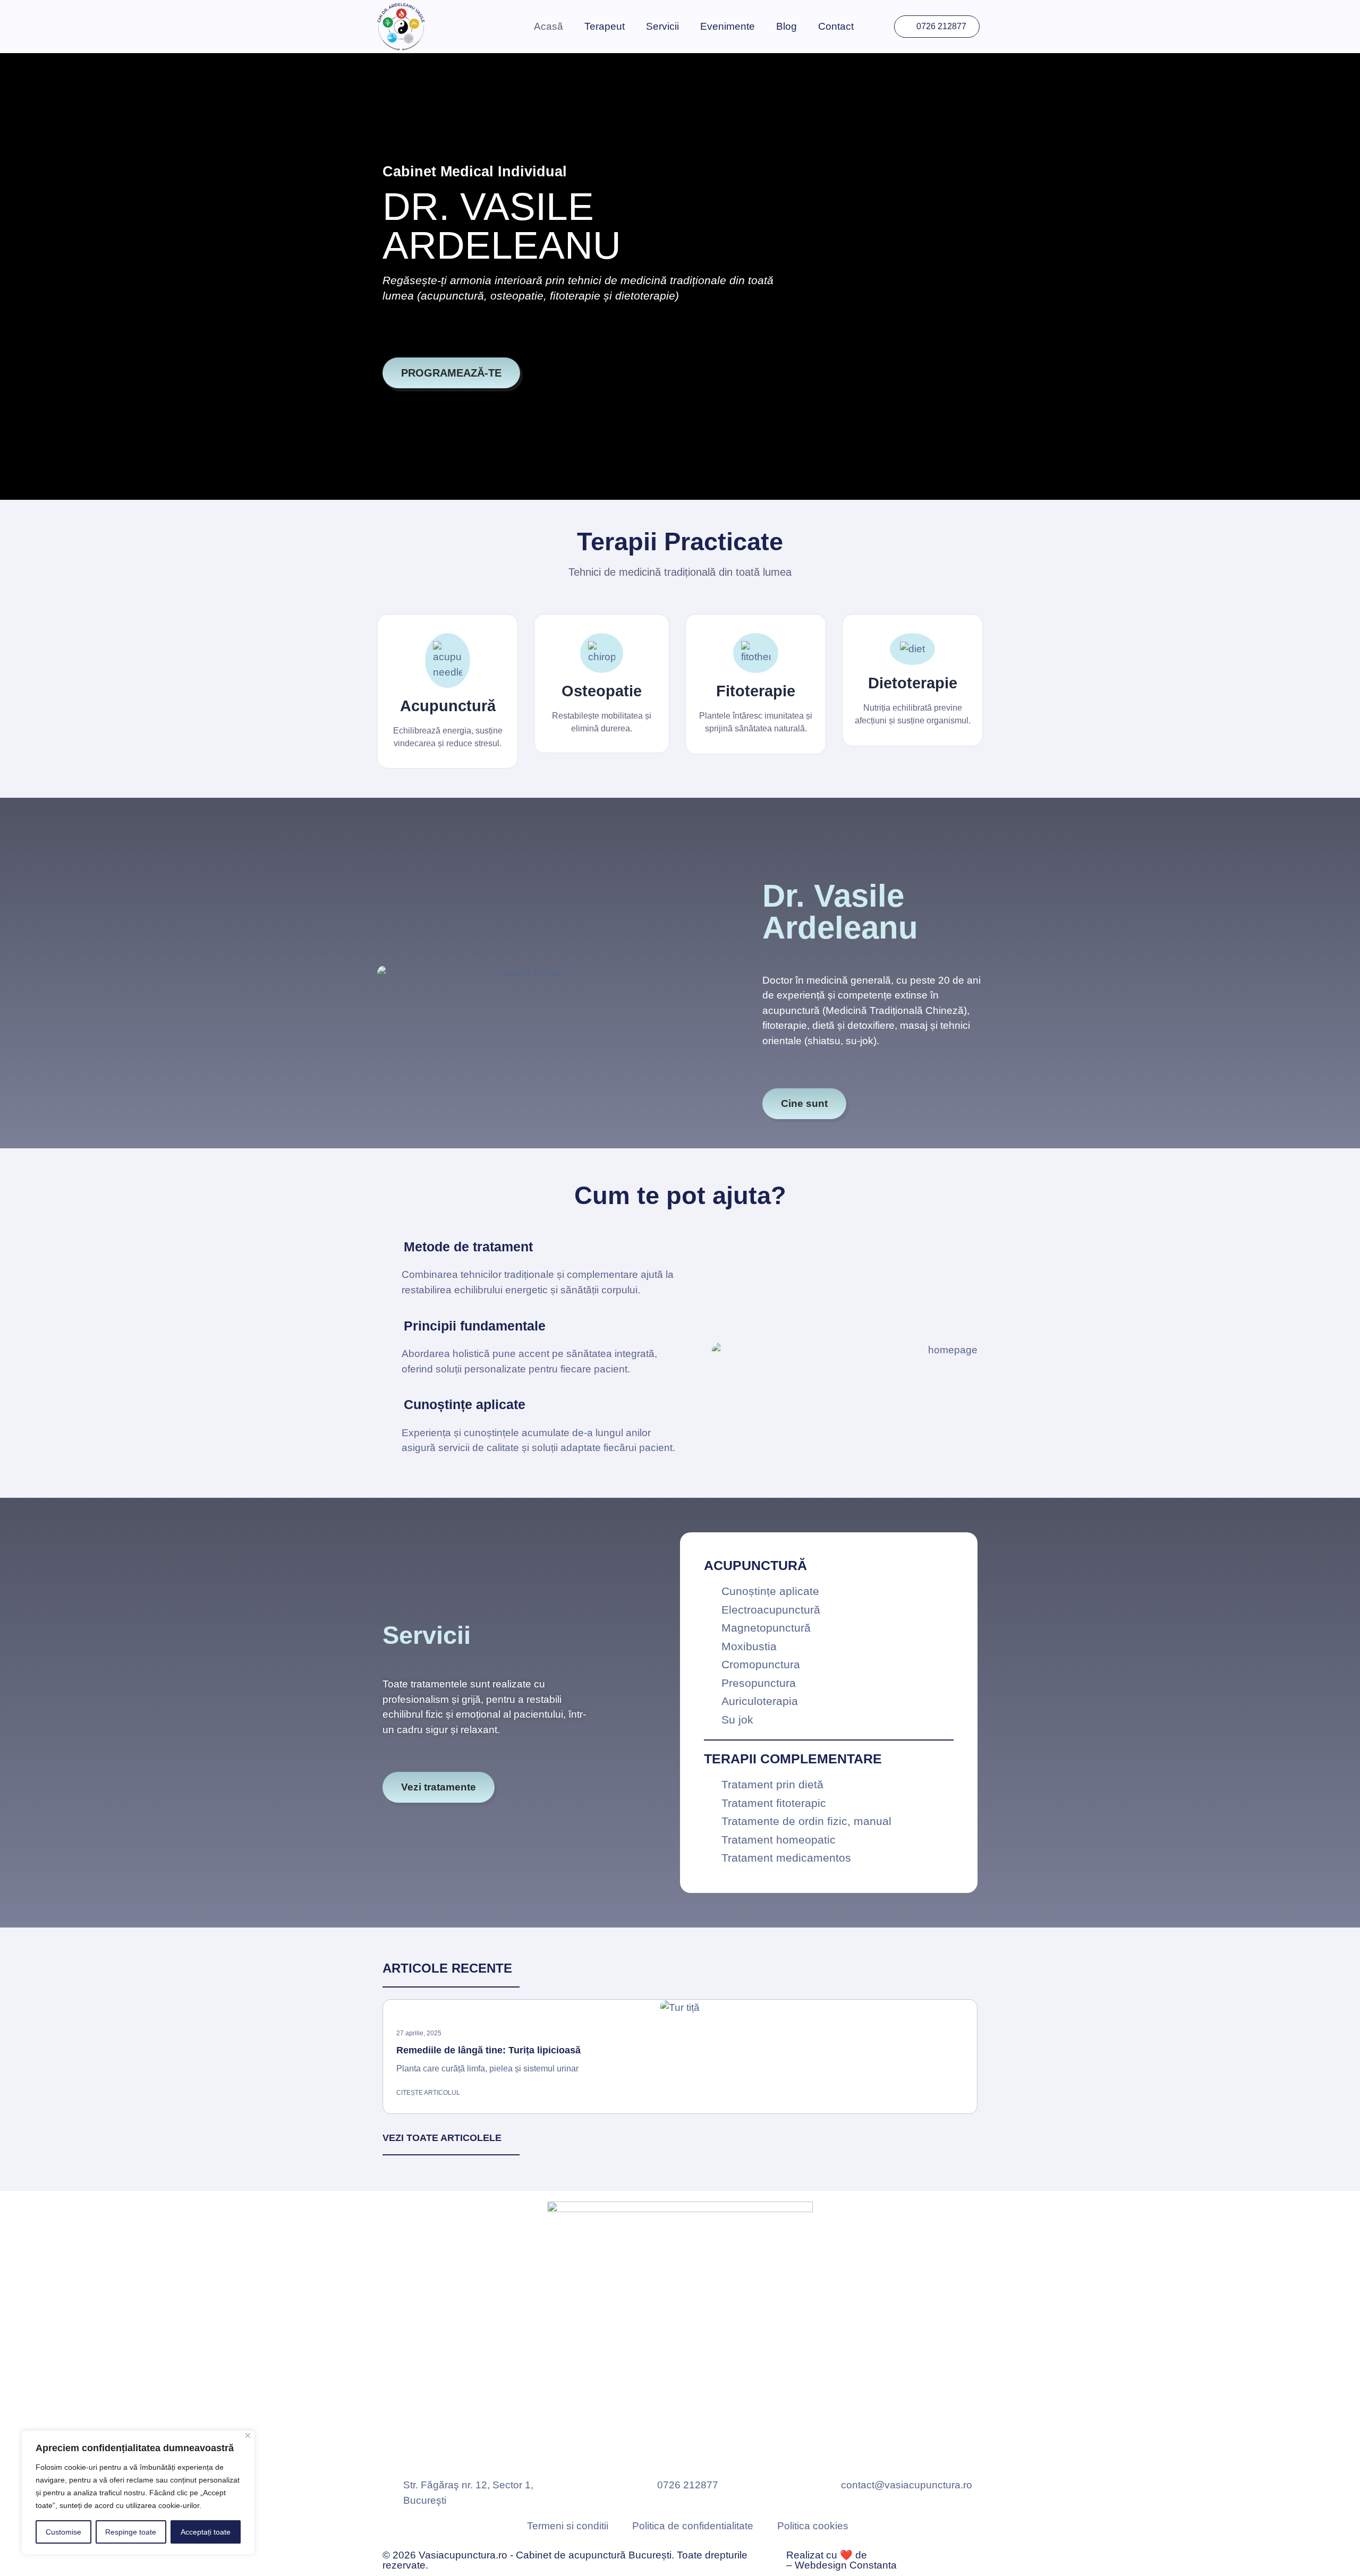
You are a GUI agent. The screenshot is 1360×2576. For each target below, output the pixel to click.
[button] (388, 2053)
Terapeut (605, 26)
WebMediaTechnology (921, 2555)
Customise (63, 2532)
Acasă (549, 26)
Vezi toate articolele (442, 2138)
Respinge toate (131, 2532)
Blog (787, 26)
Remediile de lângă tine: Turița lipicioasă (488, 2050)
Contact (836, 26)
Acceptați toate (206, 2532)
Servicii (662, 26)
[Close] (248, 2436)
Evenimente (728, 26)
